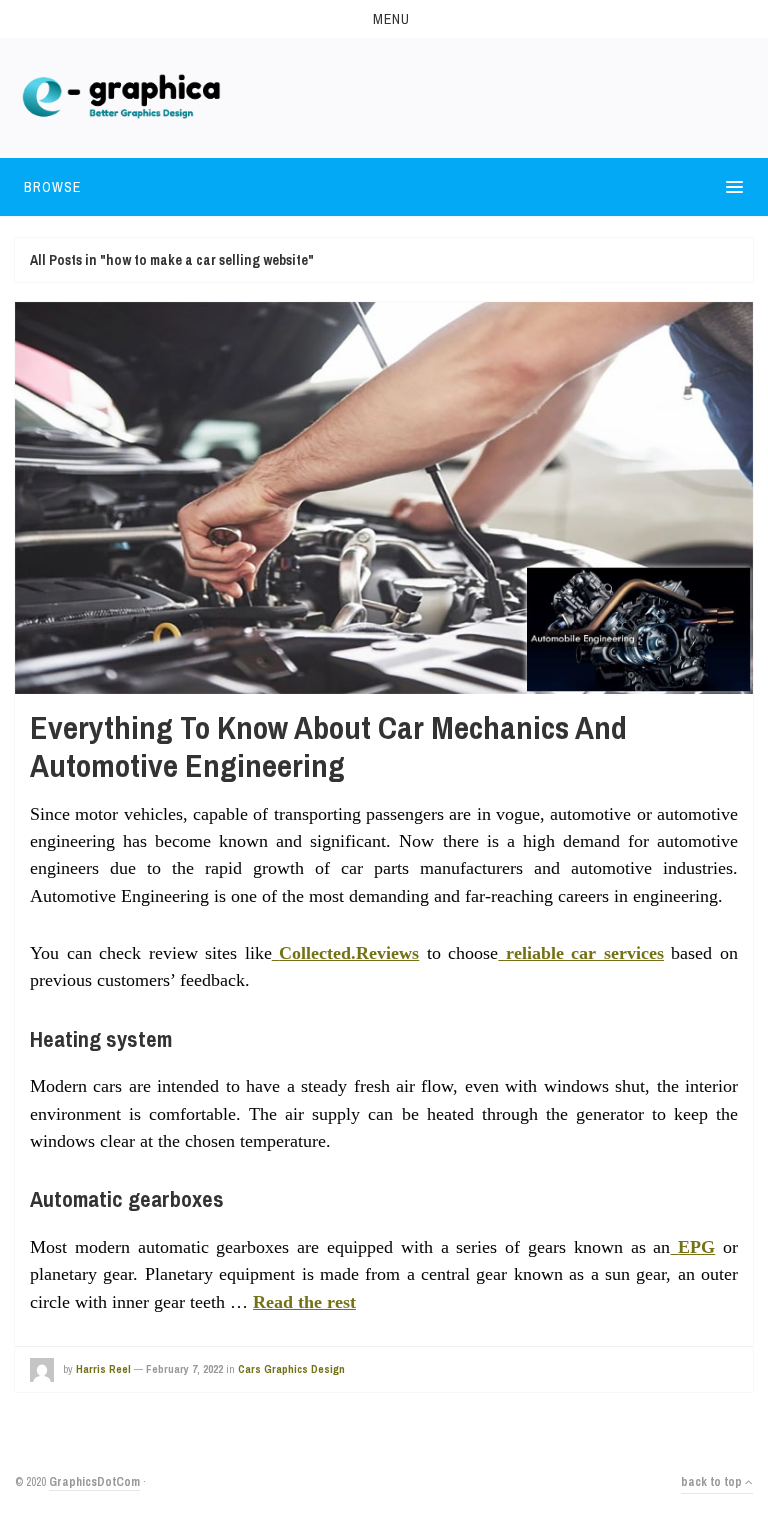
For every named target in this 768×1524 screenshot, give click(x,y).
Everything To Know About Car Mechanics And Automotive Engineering (328, 746)
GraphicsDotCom (94, 1482)
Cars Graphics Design (291, 1369)
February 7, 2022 (184, 1369)
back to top (713, 1482)
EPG (696, 1247)
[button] (384, 19)
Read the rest (304, 1302)
